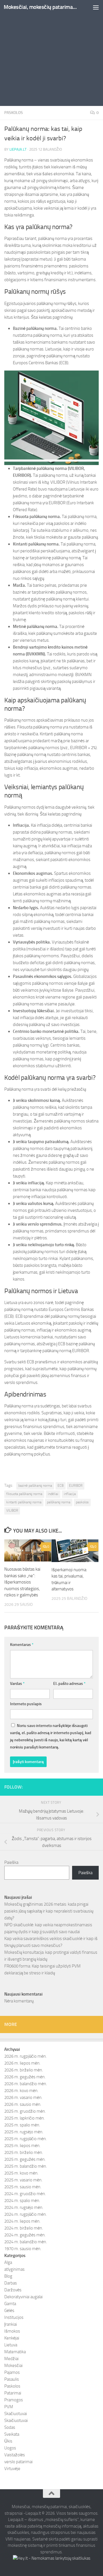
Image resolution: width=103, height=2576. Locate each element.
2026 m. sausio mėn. (23, 2104)
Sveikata (12, 2434)
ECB (61, 1486)
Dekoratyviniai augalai (23, 2297)
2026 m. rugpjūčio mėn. (25, 2056)
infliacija (70, 1494)
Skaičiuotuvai (16, 2421)
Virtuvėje (12, 2469)
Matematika (15, 2352)
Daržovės (13, 2290)
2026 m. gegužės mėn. (25, 2077)
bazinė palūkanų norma (35, 1486)
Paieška (11, 1862)
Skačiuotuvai (16, 2414)
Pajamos (12, 2372)
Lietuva (11, 2345)
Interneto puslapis (26, 1704)
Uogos (10, 2448)
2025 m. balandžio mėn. (26, 2166)
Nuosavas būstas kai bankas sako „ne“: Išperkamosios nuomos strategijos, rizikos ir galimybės (22, 1582)
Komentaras (22, 1645)
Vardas (17, 1684)
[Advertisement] (51, 54)
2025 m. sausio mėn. (23, 2187)
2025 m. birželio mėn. (24, 2152)
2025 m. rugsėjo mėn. (24, 2132)
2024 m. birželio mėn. (24, 2228)
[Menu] (96, 7)
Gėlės (9, 2311)
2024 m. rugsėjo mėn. (24, 2207)
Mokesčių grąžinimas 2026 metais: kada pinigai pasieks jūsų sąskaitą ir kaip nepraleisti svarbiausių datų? (49, 1911)
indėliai (53, 1494)
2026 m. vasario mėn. (23, 2098)
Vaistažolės (15, 2455)
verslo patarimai (18, 2462)
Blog (8, 2276)
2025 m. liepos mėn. (22, 2146)
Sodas (10, 2427)
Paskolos (14, 113)
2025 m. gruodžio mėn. (25, 2111)
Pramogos (14, 2400)
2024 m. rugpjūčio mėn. (25, 2214)
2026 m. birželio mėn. (24, 2070)
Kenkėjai (12, 2338)
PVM (9, 2407)
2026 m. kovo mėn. (21, 2091)
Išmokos (12, 2331)
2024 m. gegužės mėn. (25, 2235)
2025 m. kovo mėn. (21, 2173)
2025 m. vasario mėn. (23, 2180)
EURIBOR (76, 1486)
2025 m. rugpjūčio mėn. (25, 2139)
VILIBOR (12, 1510)
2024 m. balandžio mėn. (26, 2242)
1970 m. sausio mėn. (23, 2249)
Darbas (11, 2283)
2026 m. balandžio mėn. (26, 2084)
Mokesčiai (13, 2366)
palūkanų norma (59, 1502)
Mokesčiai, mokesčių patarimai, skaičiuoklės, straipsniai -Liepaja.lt (41, 7)
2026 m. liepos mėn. (22, 2063)
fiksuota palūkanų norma (24, 1494)
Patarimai (13, 2393)
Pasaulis (12, 2379)
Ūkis (8, 2441)
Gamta (10, 2304)
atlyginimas (14, 2269)
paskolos (82, 1502)
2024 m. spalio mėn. (22, 2201)
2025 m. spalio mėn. (22, 2125)
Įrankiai (11, 2324)
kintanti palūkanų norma (24, 1502)
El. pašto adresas (69, 1684)
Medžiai (11, 2359)
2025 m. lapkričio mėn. (24, 2118)
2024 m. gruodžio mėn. (25, 2194)
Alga (8, 2262)
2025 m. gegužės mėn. (25, 2159)
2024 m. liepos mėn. (22, 2221)
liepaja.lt (18, 149)
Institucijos (14, 2317)
